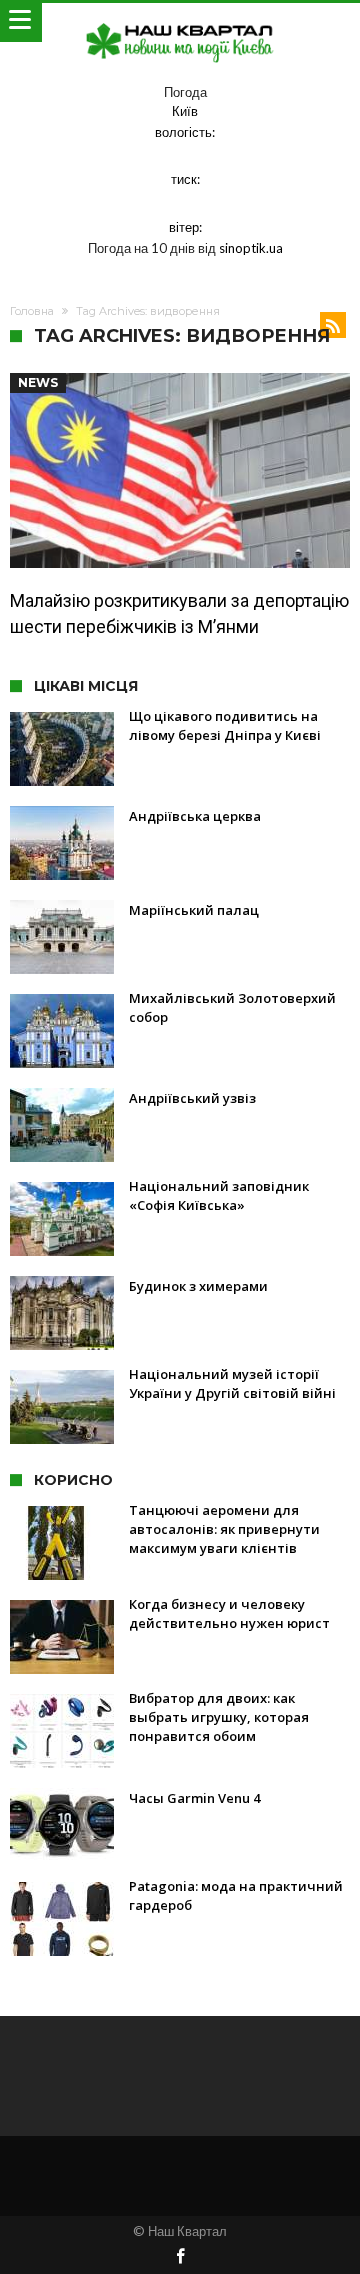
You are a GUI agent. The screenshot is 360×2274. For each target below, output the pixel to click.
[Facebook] (180, 2257)
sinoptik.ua (251, 248)
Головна (32, 311)
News (38, 382)
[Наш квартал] (180, 22)
